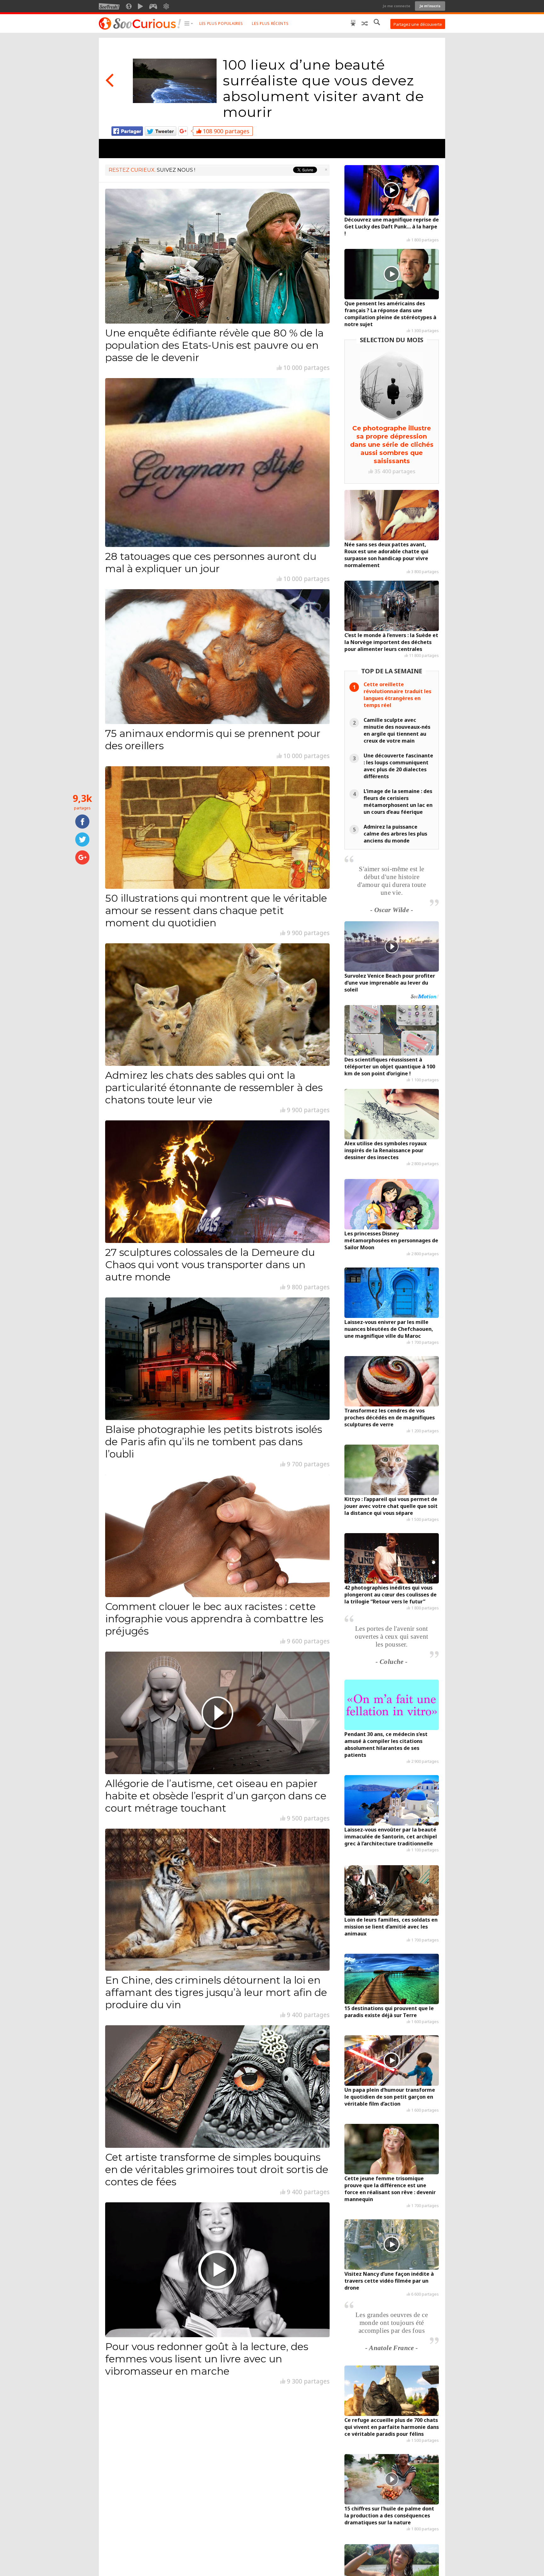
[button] (189, 24)
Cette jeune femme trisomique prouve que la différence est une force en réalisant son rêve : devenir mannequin (390, 2189)
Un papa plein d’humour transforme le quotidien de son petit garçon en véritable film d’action (390, 2097)
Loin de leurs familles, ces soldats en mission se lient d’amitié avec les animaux (391, 1927)
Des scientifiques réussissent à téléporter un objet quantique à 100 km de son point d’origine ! (390, 1067)
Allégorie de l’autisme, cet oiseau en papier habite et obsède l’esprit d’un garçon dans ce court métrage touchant (216, 1796)
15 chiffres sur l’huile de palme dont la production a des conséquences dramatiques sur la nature (389, 2516)
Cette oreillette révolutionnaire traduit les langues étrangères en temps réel (397, 695)
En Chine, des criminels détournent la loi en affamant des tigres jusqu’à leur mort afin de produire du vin (216, 1992)
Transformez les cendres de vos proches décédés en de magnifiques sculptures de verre (390, 1417)
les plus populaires (221, 23)
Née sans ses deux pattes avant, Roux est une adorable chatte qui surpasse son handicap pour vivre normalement (386, 555)
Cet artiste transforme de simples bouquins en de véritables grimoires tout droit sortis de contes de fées (217, 2169)
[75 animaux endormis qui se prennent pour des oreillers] (217, 657)
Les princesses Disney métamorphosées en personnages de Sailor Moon (391, 1240)
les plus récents (270, 23)
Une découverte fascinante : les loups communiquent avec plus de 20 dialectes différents (398, 766)
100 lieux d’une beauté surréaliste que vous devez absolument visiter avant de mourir (323, 88)
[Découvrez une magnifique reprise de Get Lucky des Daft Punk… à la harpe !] (392, 190)
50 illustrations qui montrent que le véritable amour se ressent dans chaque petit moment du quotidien (216, 910)
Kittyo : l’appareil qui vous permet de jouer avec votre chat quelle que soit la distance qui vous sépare (391, 1506)
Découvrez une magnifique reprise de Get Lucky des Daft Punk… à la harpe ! (392, 227)
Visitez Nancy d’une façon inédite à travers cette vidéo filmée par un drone (389, 2281)
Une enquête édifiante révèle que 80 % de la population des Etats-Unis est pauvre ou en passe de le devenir (214, 345)
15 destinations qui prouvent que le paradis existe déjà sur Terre (389, 2012)
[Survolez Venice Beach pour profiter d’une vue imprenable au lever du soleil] (392, 946)
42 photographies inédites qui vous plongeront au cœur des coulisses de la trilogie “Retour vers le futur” (391, 1595)
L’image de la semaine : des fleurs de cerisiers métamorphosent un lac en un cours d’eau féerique (398, 802)
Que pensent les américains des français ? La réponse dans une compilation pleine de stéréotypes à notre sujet (390, 314)
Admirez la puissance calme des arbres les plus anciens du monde (395, 834)
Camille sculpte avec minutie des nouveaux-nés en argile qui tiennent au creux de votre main (397, 730)
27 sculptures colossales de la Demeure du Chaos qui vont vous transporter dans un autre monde (210, 1265)
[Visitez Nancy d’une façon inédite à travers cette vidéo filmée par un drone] (392, 2245)
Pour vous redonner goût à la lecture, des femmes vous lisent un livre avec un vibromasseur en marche (207, 2359)
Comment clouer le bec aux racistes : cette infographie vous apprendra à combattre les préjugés (214, 1619)
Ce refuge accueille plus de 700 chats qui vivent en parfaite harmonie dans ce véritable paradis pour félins (392, 2427)
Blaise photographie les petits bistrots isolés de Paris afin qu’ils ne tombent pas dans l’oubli (214, 1442)
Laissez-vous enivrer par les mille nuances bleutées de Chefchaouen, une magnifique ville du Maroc (389, 1329)
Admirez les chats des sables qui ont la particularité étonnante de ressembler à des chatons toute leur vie (214, 1087)
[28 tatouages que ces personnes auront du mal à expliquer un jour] (217, 463)
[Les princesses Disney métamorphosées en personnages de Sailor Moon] (392, 1204)
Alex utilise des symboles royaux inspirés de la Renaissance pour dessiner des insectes (385, 1150)
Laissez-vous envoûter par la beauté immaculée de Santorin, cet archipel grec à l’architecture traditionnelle (391, 1837)
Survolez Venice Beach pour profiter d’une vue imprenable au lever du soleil (390, 983)
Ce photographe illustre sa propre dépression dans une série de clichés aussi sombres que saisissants (392, 445)
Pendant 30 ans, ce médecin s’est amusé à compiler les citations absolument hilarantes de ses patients (386, 1745)
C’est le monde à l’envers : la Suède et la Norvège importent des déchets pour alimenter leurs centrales (391, 642)
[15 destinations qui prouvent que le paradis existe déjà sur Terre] (392, 1979)
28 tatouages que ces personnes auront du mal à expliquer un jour (211, 562)
